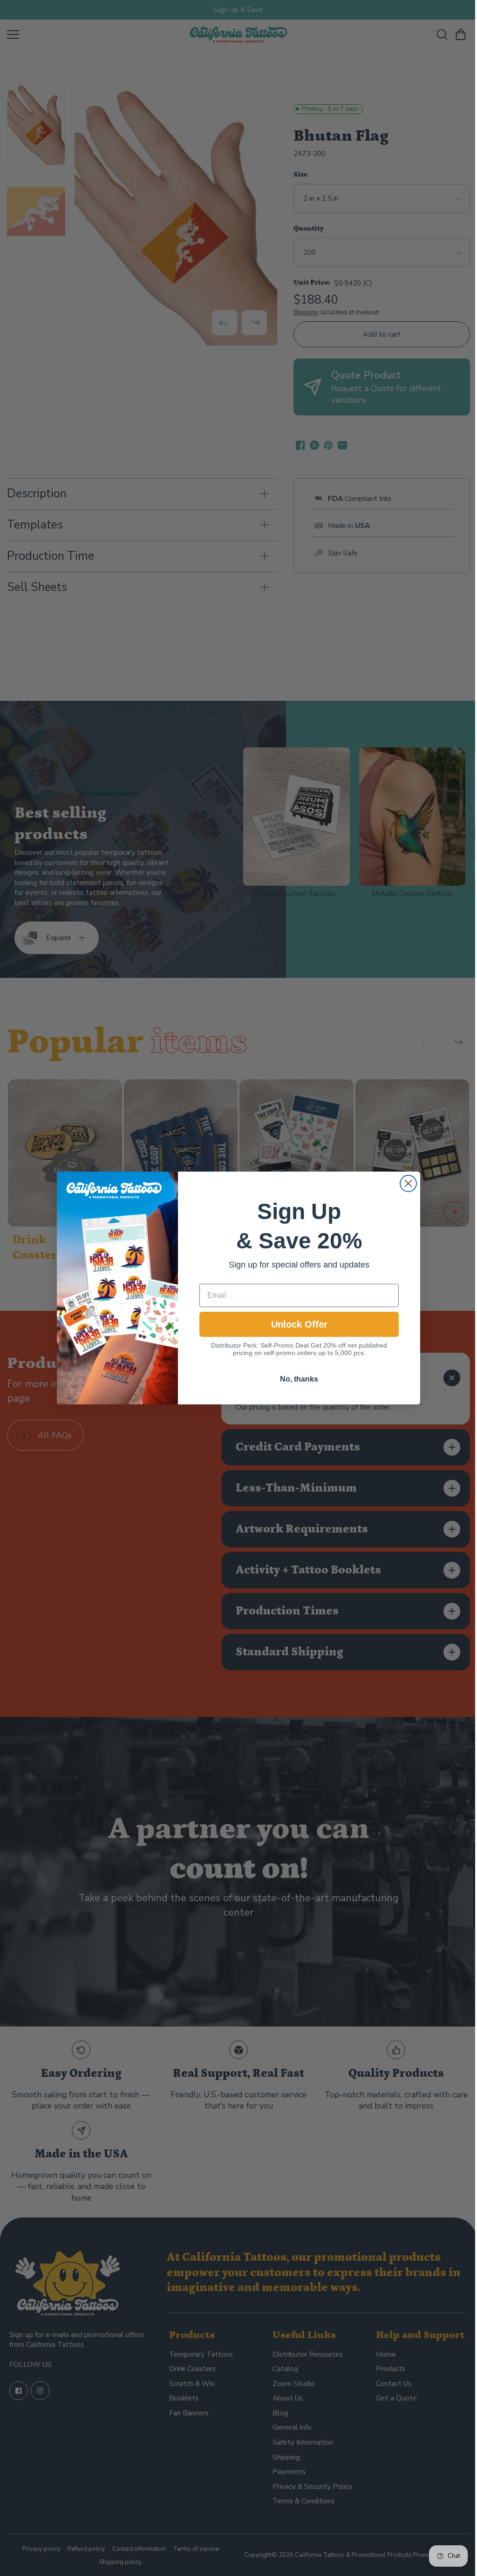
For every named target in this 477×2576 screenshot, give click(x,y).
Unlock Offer (297, 1324)
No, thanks (297, 1379)
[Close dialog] (406, 1183)
